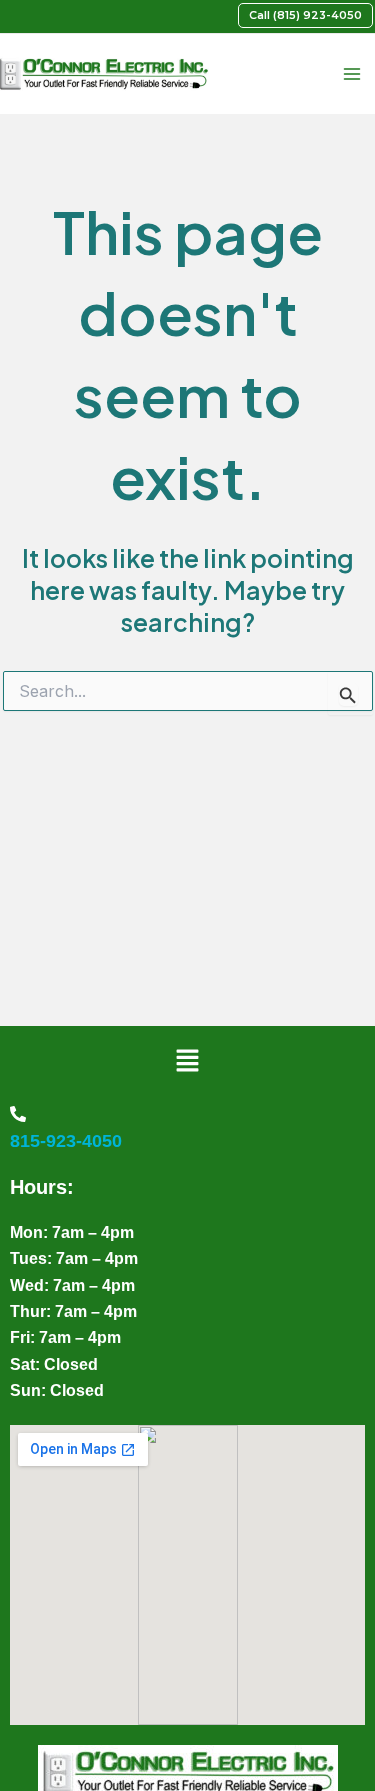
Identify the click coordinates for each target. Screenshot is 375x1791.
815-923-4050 (66, 1141)
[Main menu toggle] (351, 74)
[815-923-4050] (18, 1114)
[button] (305, 15)
